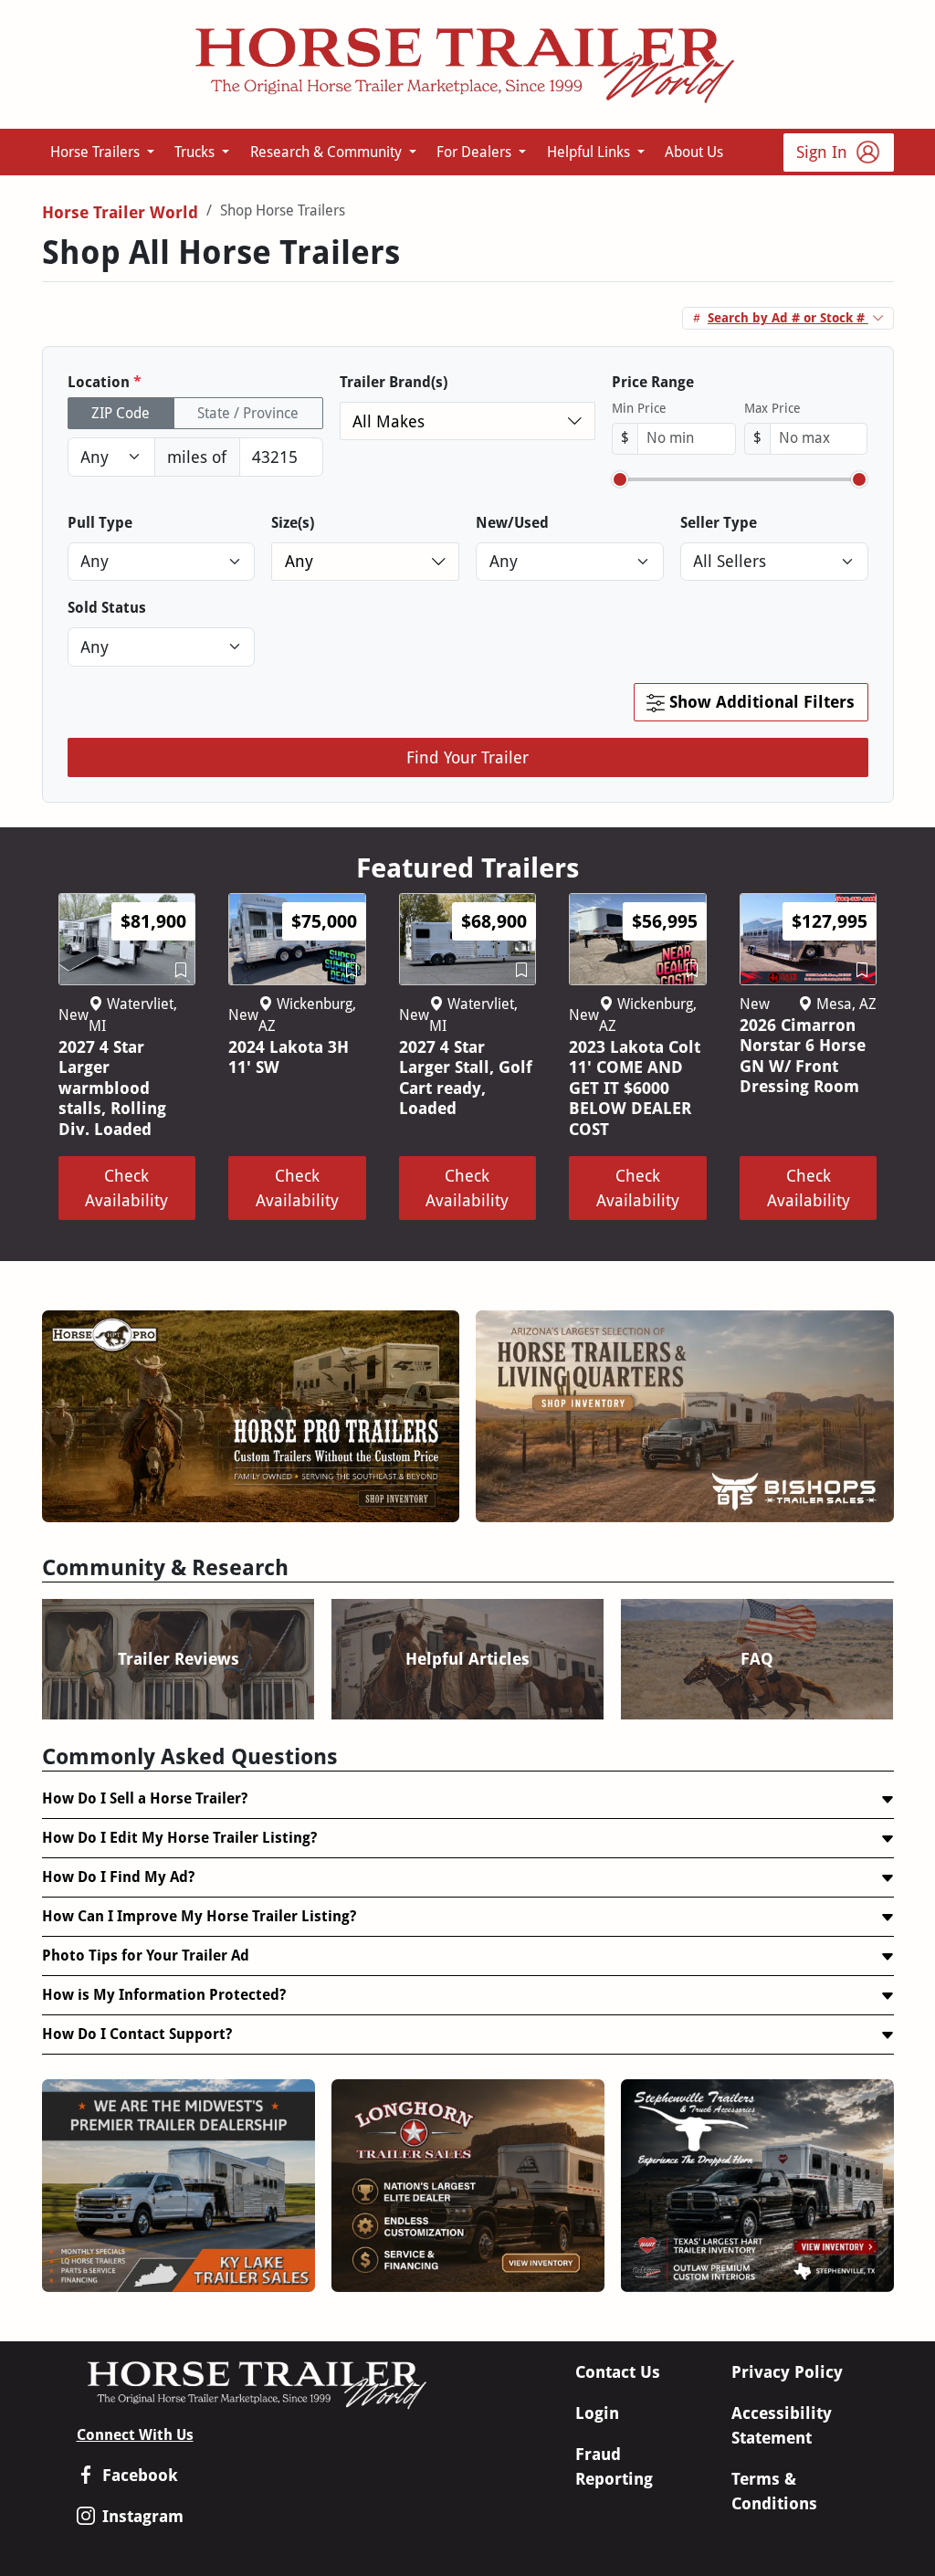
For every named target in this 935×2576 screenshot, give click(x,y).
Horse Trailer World (120, 212)
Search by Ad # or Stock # (788, 318)
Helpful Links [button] (590, 152)
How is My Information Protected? (164, 1995)
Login (597, 2413)
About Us (694, 152)
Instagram (143, 2516)
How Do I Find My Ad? (118, 1877)
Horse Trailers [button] (97, 152)
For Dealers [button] (476, 152)
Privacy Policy (787, 2372)
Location (105, 382)
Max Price (772, 408)
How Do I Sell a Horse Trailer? (145, 1798)
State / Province (248, 413)
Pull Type (100, 523)
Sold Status (107, 608)
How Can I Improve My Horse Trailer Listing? (199, 1916)
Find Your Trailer (467, 757)
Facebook (140, 2475)
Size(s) (293, 523)
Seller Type (719, 523)
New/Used (512, 523)
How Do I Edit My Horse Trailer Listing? (179, 1838)
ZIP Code (121, 413)
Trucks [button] (196, 152)
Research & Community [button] (328, 152)
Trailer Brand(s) (394, 382)
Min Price (639, 408)
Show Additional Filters (760, 702)
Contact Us (618, 2372)
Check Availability (126, 1188)
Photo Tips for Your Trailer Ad (146, 1956)
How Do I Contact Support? (137, 2034)
